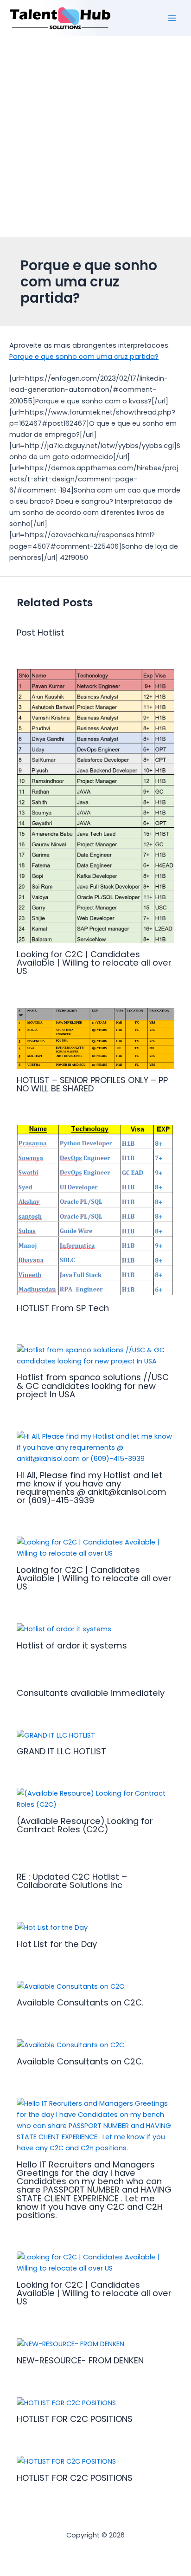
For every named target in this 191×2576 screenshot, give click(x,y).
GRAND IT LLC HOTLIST (61, 1751)
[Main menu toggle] (172, 18)
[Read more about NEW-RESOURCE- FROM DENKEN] (70, 2343)
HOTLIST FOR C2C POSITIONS (75, 2419)
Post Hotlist (41, 633)
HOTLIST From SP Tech (63, 1308)
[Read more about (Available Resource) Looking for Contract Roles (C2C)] (95, 1798)
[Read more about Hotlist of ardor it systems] (64, 1629)
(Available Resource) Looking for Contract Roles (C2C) (85, 1825)
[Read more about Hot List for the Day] (52, 1927)
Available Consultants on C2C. (80, 2002)
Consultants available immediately (91, 1693)
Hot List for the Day (57, 1944)
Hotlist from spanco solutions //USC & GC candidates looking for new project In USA (93, 1385)
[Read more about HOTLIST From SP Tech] (95, 1211)
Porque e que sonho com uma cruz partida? (84, 357)
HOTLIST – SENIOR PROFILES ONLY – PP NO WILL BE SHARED (92, 1084)
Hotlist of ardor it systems (72, 1645)
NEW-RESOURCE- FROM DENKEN (80, 2360)
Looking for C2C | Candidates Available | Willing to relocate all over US (94, 963)
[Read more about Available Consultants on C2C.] (71, 1986)
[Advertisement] (95, 136)
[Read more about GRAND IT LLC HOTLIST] (56, 1735)
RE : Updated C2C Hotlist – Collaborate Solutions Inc (72, 1881)
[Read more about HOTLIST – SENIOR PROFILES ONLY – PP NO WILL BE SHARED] (95, 1038)
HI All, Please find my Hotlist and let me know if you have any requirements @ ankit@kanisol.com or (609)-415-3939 (92, 1488)
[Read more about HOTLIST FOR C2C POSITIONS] (66, 2402)
